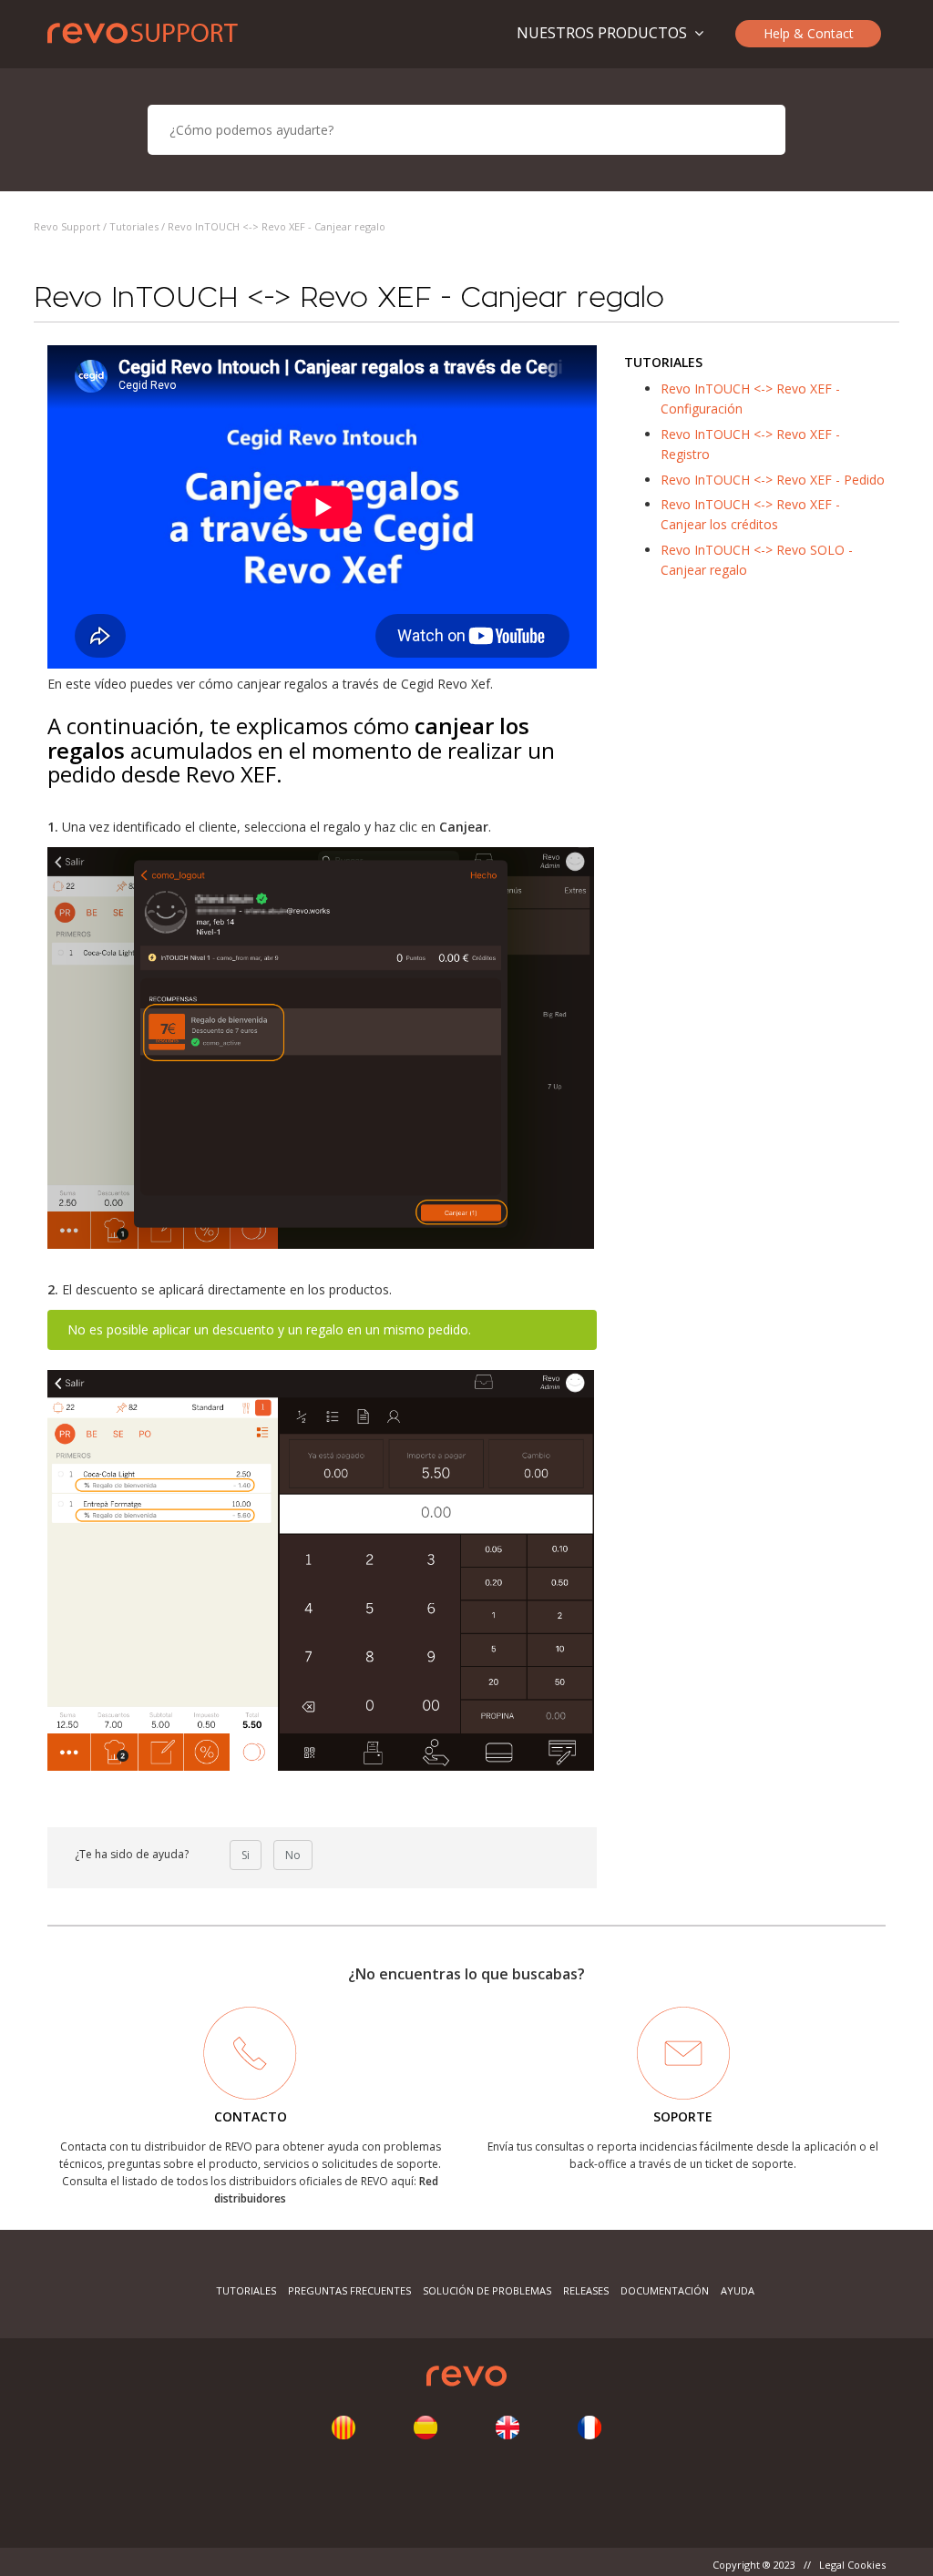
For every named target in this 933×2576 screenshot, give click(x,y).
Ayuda (738, 2290)
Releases (586, 2290)
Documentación (665, 2290)
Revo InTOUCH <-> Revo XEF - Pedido (773, 480)
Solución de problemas (487, 2290)
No (293, 1855)
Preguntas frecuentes (349, 2290)
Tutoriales (134, 226)
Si (246, 1855)
